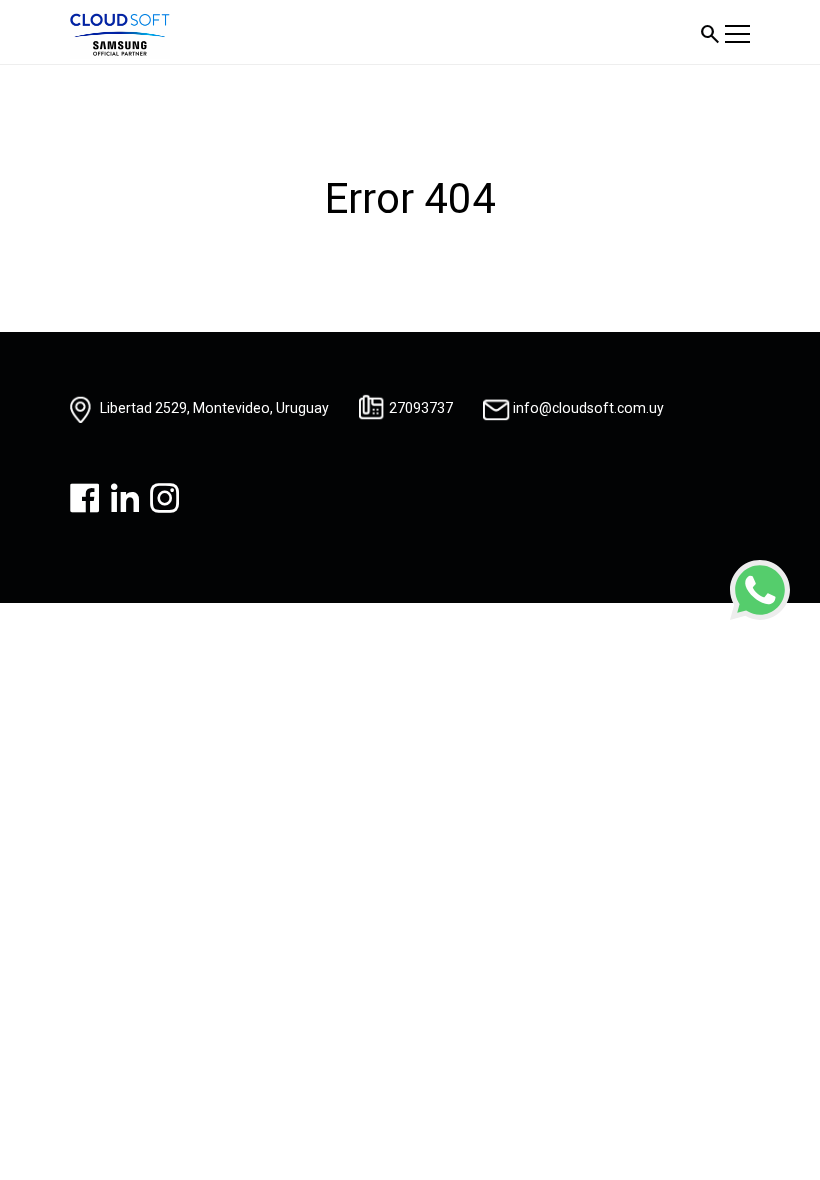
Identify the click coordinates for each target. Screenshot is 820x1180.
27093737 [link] (421, 408)
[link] (760, 590)
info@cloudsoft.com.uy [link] (588, 408)
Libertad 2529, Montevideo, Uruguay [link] (214, 408)
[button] (710, 34)
